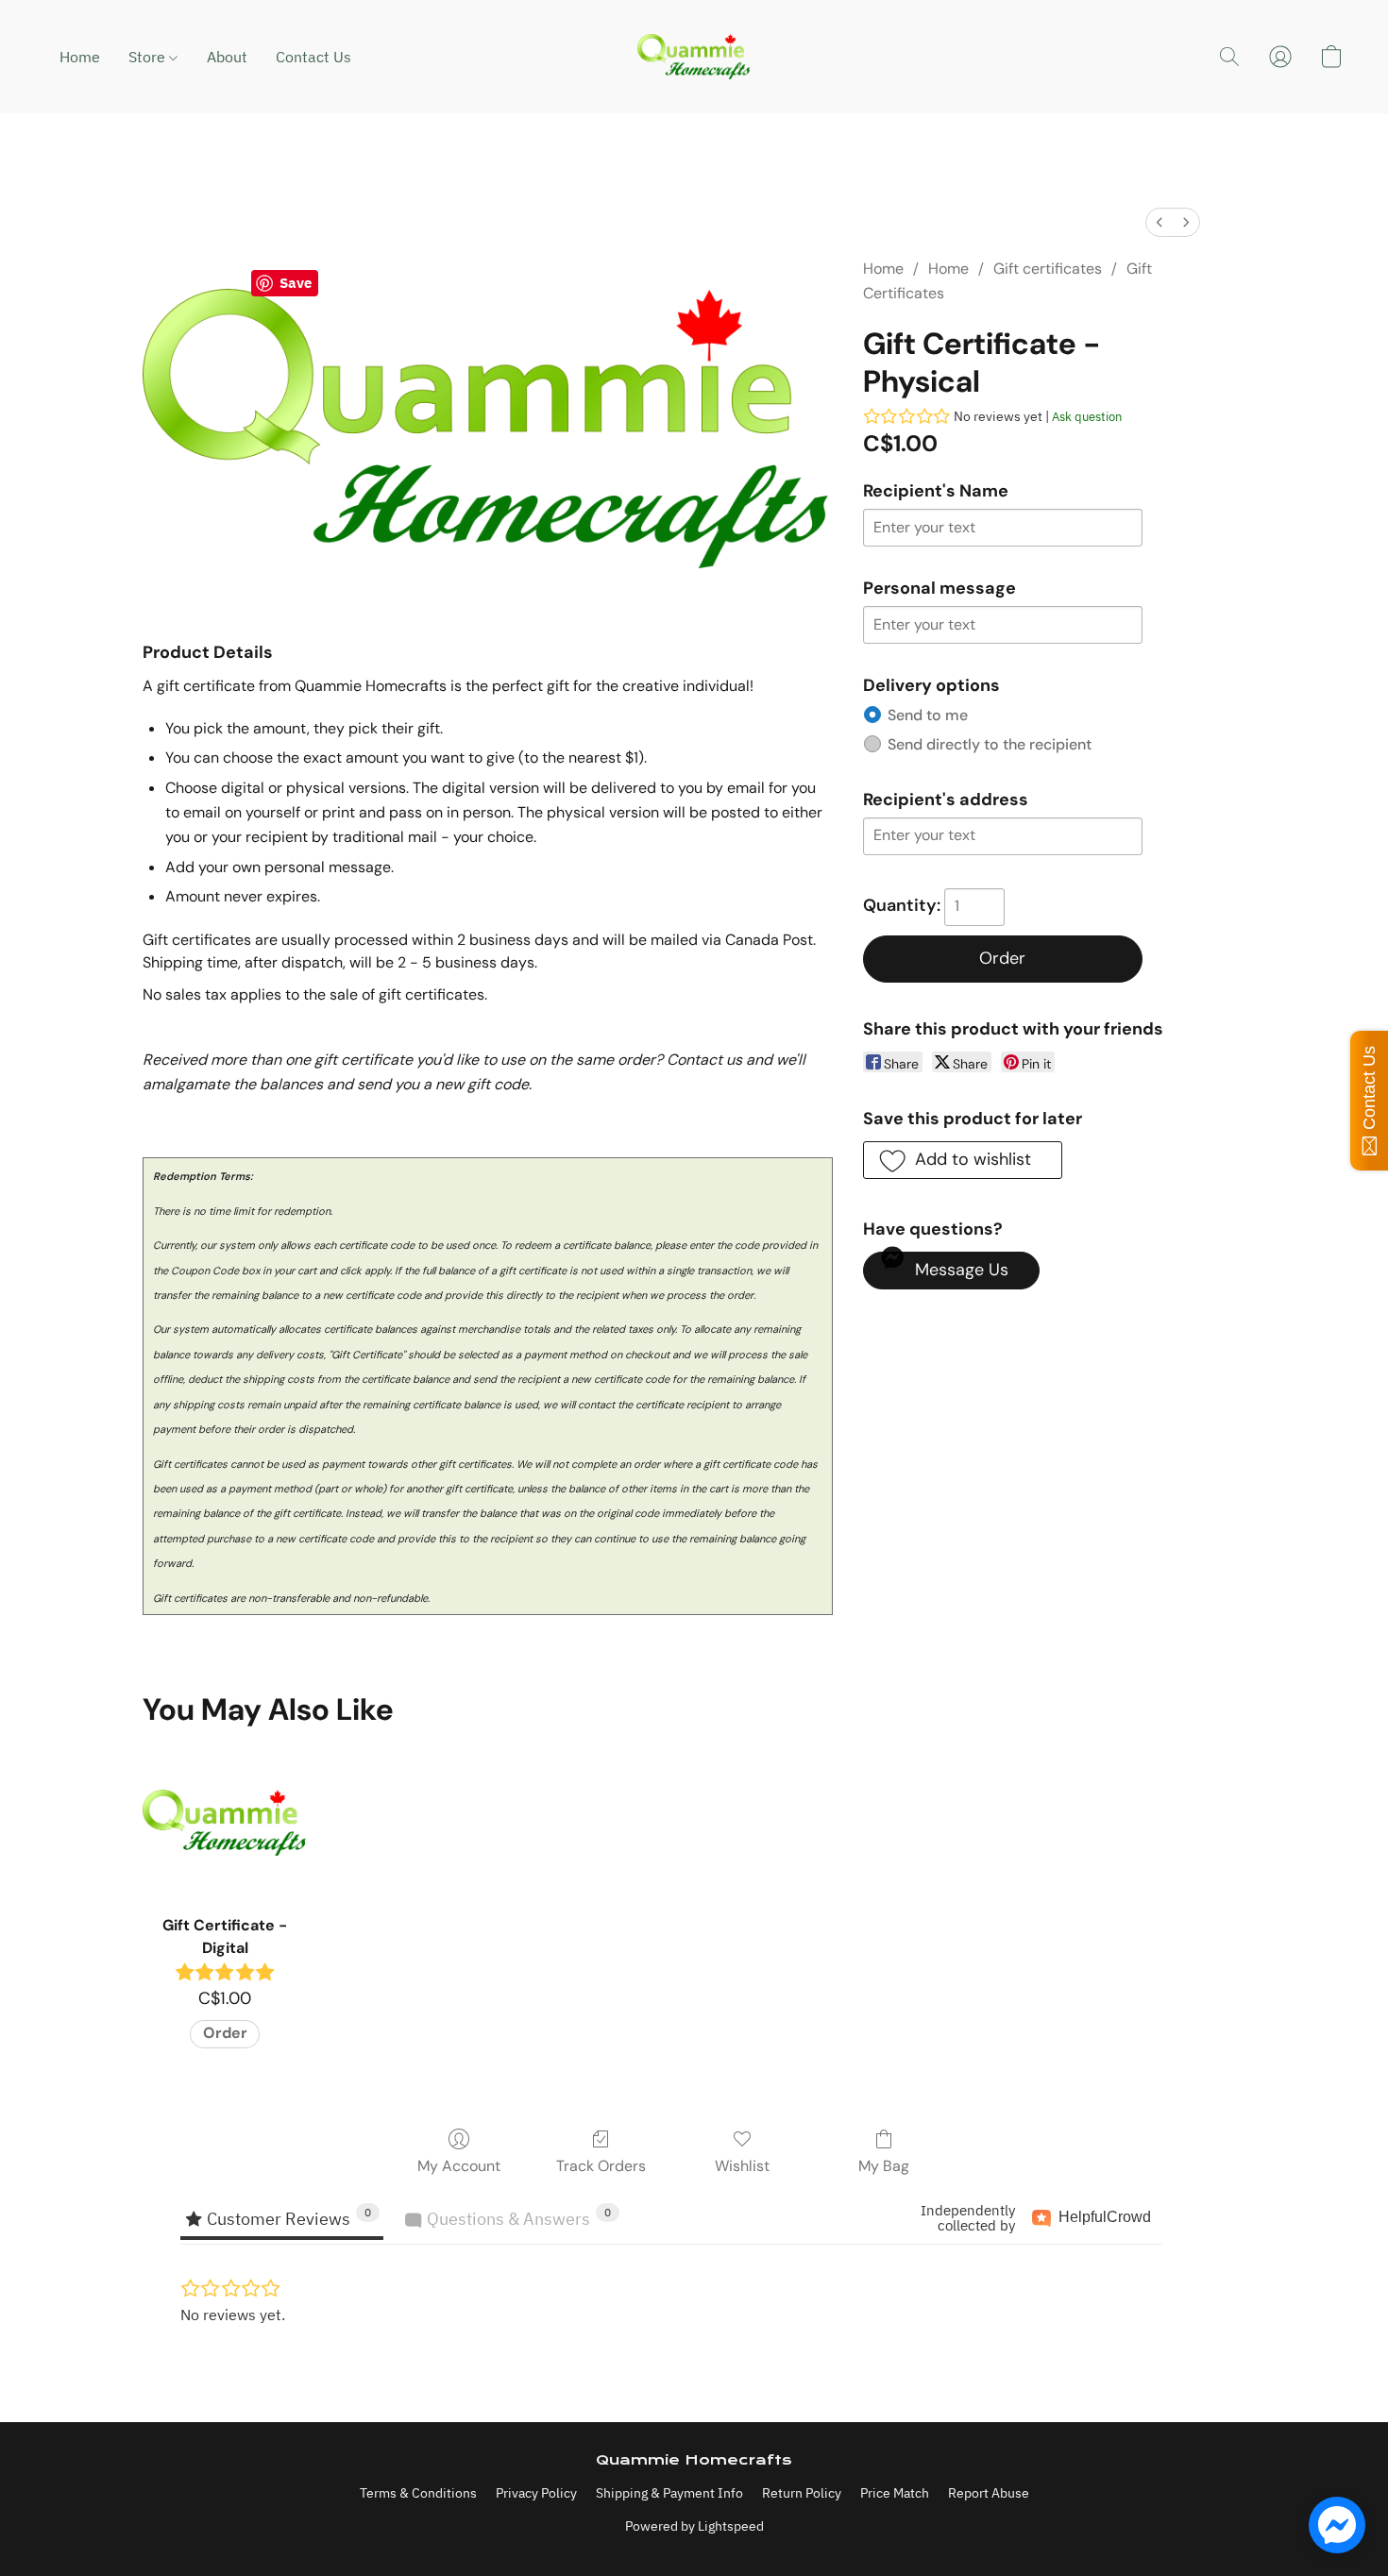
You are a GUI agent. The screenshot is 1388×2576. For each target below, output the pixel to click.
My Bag (884, 2166)
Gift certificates (1048, 269)
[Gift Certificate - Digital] (224, 1822)
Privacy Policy (536, 2493)
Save (296, 283)
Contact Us (313, 57)
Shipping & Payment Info (669, 2493)
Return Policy (802, 2493)
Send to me (928, 715)
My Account (459, 2166)
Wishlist (742, 2166)
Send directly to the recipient (990, 744)
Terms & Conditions (418, 2493)
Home (80, 57)
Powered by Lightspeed (694, 2526)
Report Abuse (989, 2493)
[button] (694, 57)
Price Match (895, 2493)
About (227, 57)
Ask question (1087, 417)
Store (149, 57)
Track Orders (601, 2166)
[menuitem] (1159, 222)
